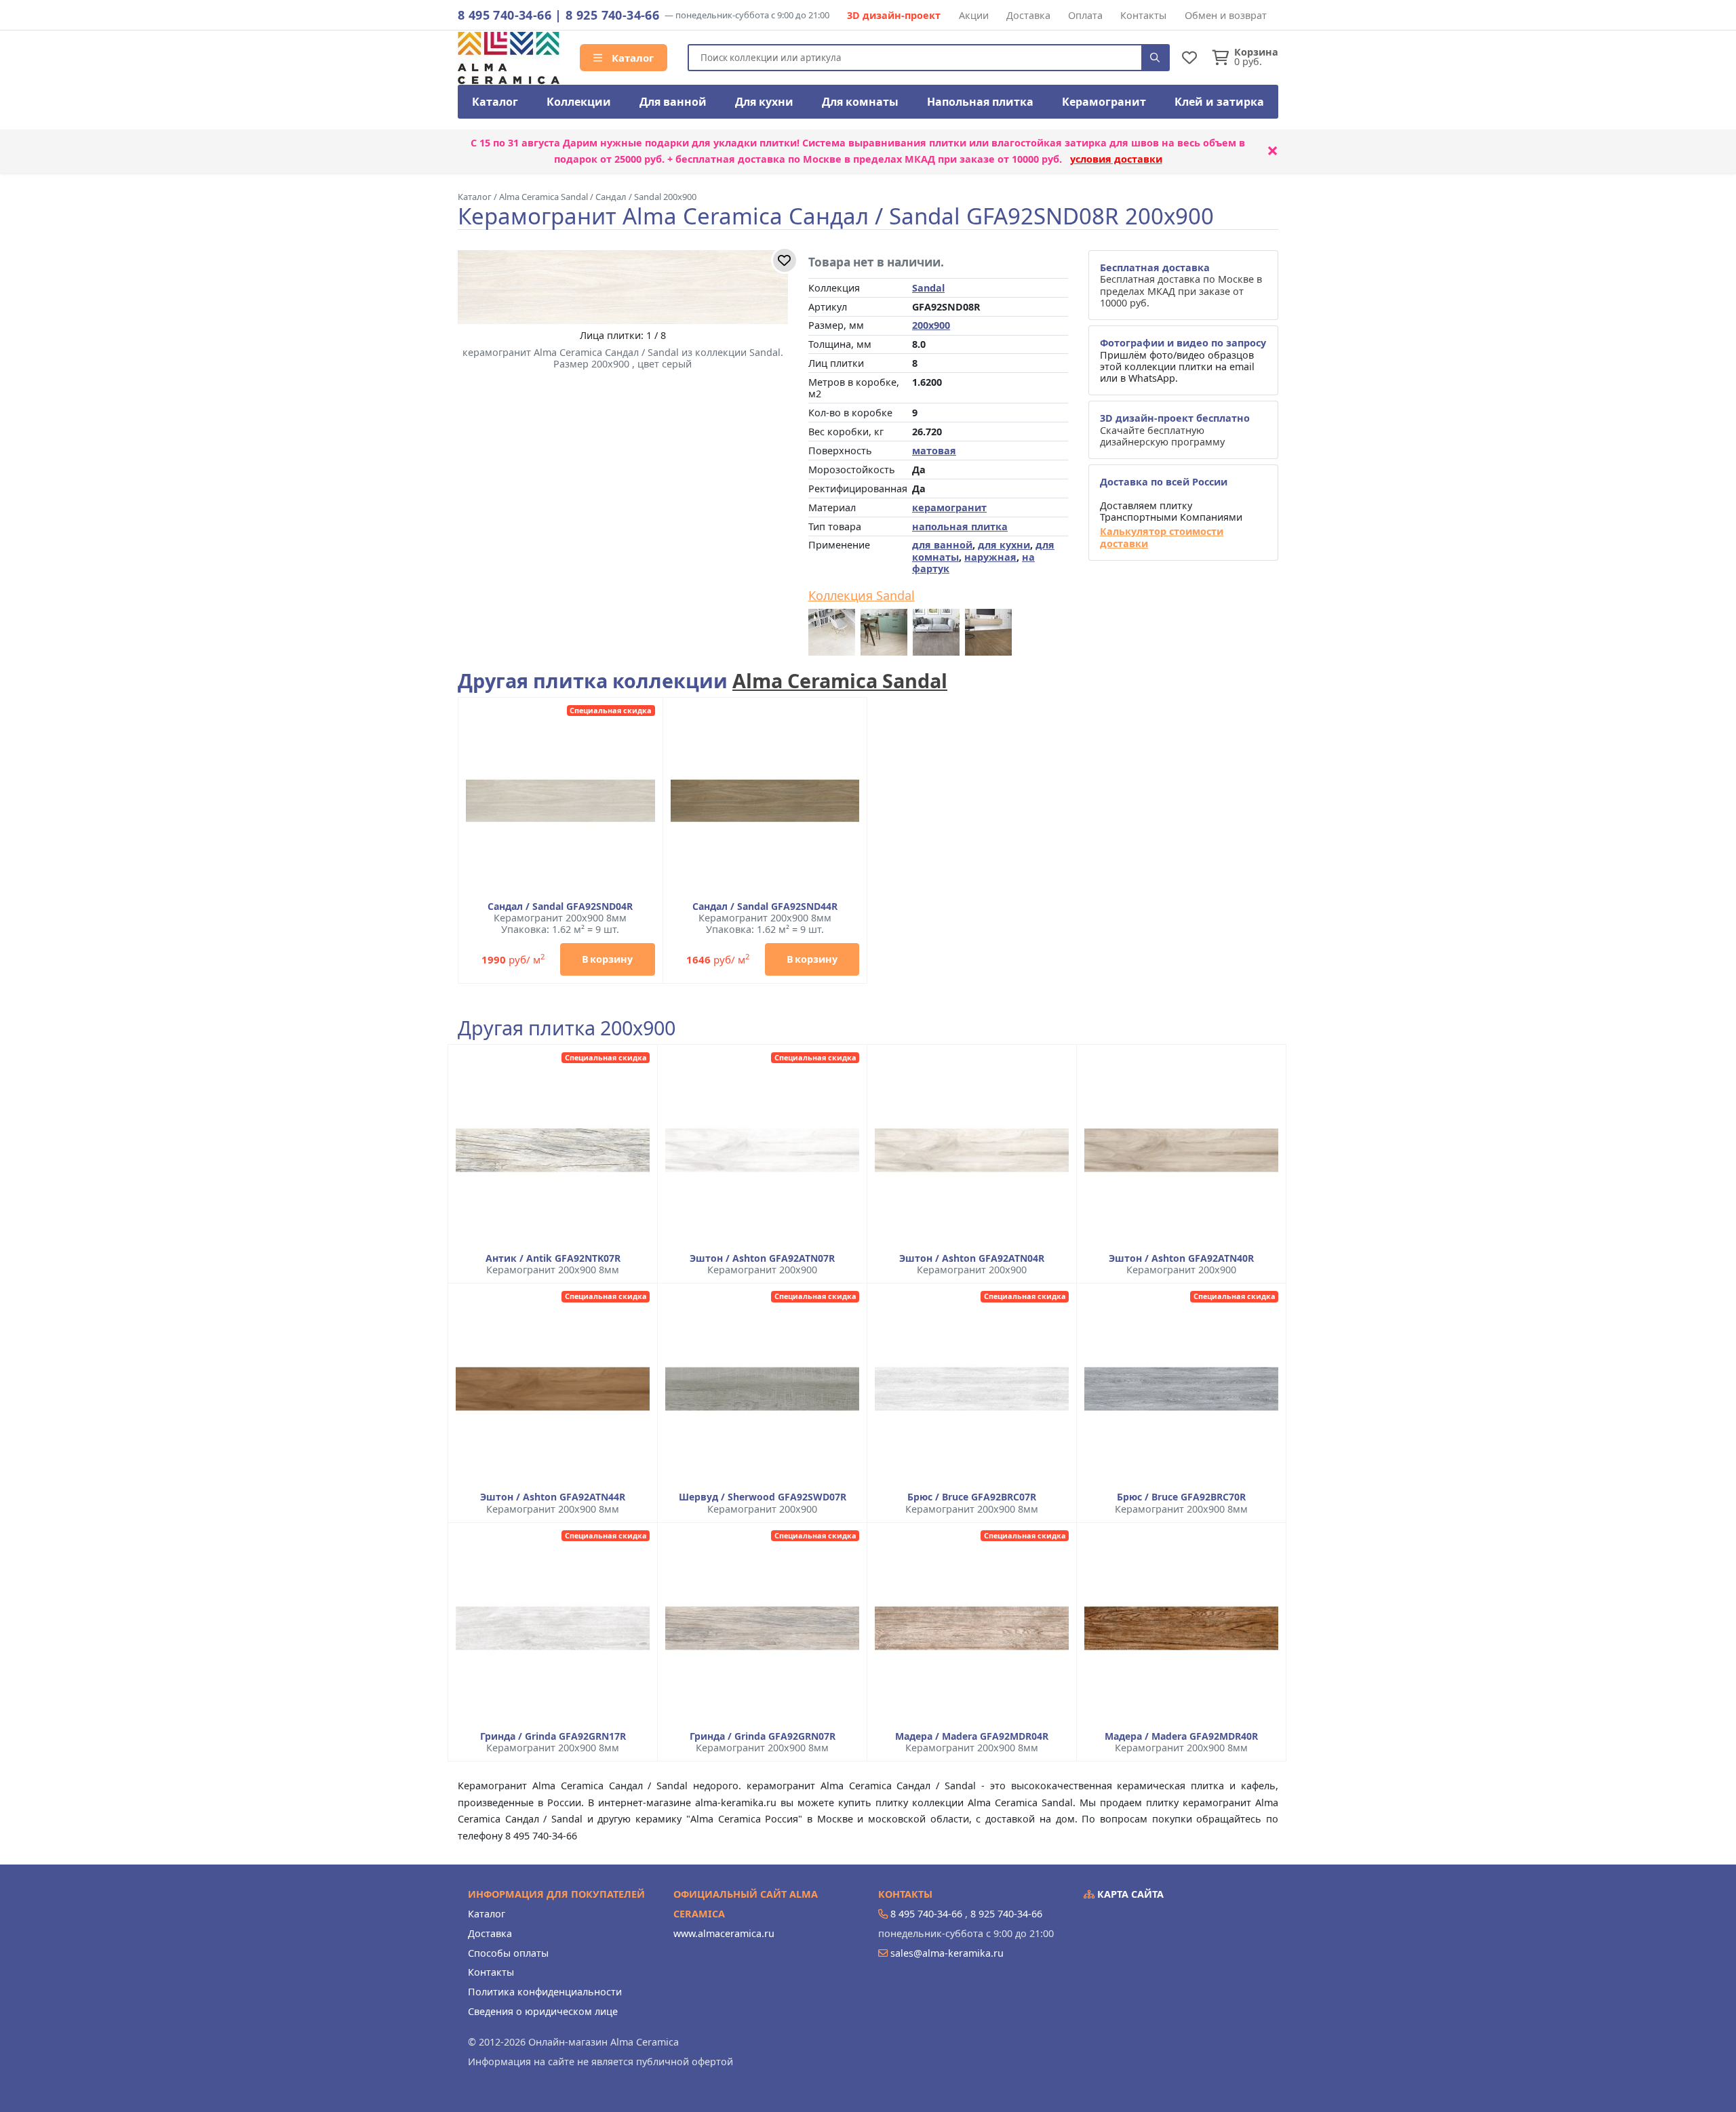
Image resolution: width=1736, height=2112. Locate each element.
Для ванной (673, 102)
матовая (934, 451)
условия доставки (1116, 159)
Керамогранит (1104, 102)
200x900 (931, 325)
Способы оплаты (508, 1953)
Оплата (1085, 15)
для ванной (942, 545)
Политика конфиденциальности (545, 1992)
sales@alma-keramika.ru (947, 1953)
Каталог (631, 58)
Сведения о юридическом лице (543, 2011)
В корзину (607, 959)
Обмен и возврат (1226, 15)
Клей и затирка (1219, 102)
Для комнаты (860, 102)
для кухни (1004, 545)
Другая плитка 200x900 (567, 1028)
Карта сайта (1129, 1894)
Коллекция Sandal (862, 596)
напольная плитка (960, 526)
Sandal (928, 288)
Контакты (1143, 15)
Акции (974, 15)
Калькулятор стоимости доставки (1162, 537)
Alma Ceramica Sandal (840, 680)
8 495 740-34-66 (505, 15)
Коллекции (579, 102)
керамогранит (949, 507)
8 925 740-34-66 (612, 15)
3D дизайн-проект (894, 15)
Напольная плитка (980, 102)
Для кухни (764, 102)
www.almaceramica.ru (724, 1933)
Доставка (1028, 15)
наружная (990, 557)
